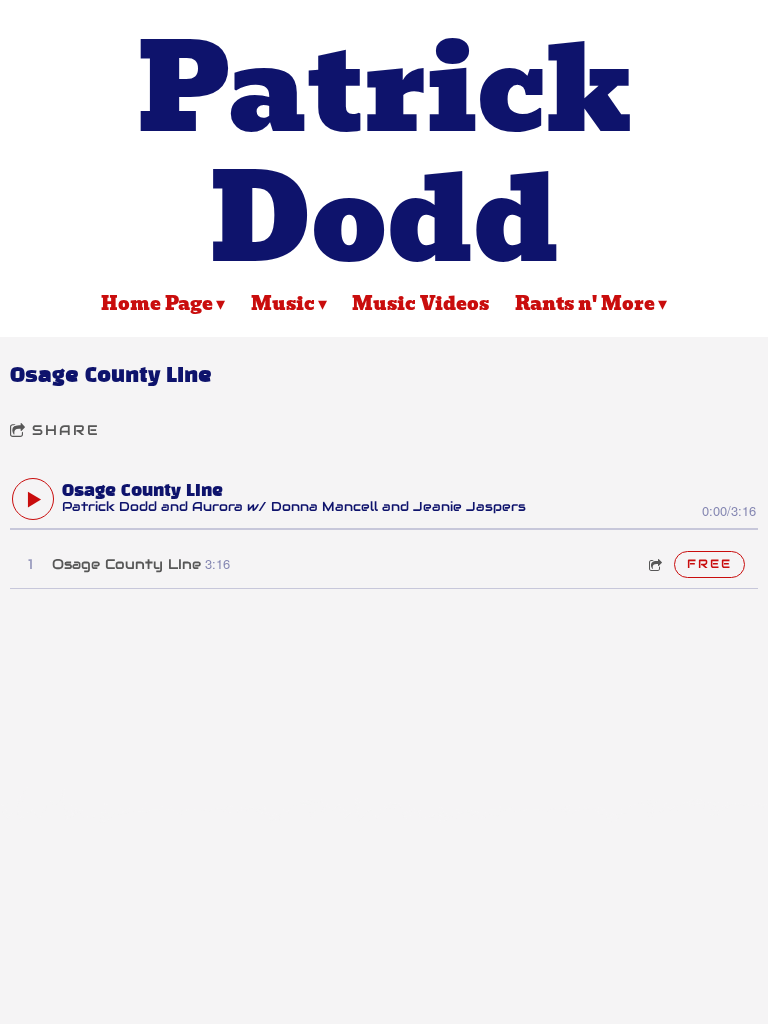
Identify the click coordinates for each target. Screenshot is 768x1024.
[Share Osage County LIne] (654, 564)
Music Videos (420, 303)
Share (66, 430)
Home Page (157, 303)
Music (283, 303)
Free (709, 563)
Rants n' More (585, 303)
